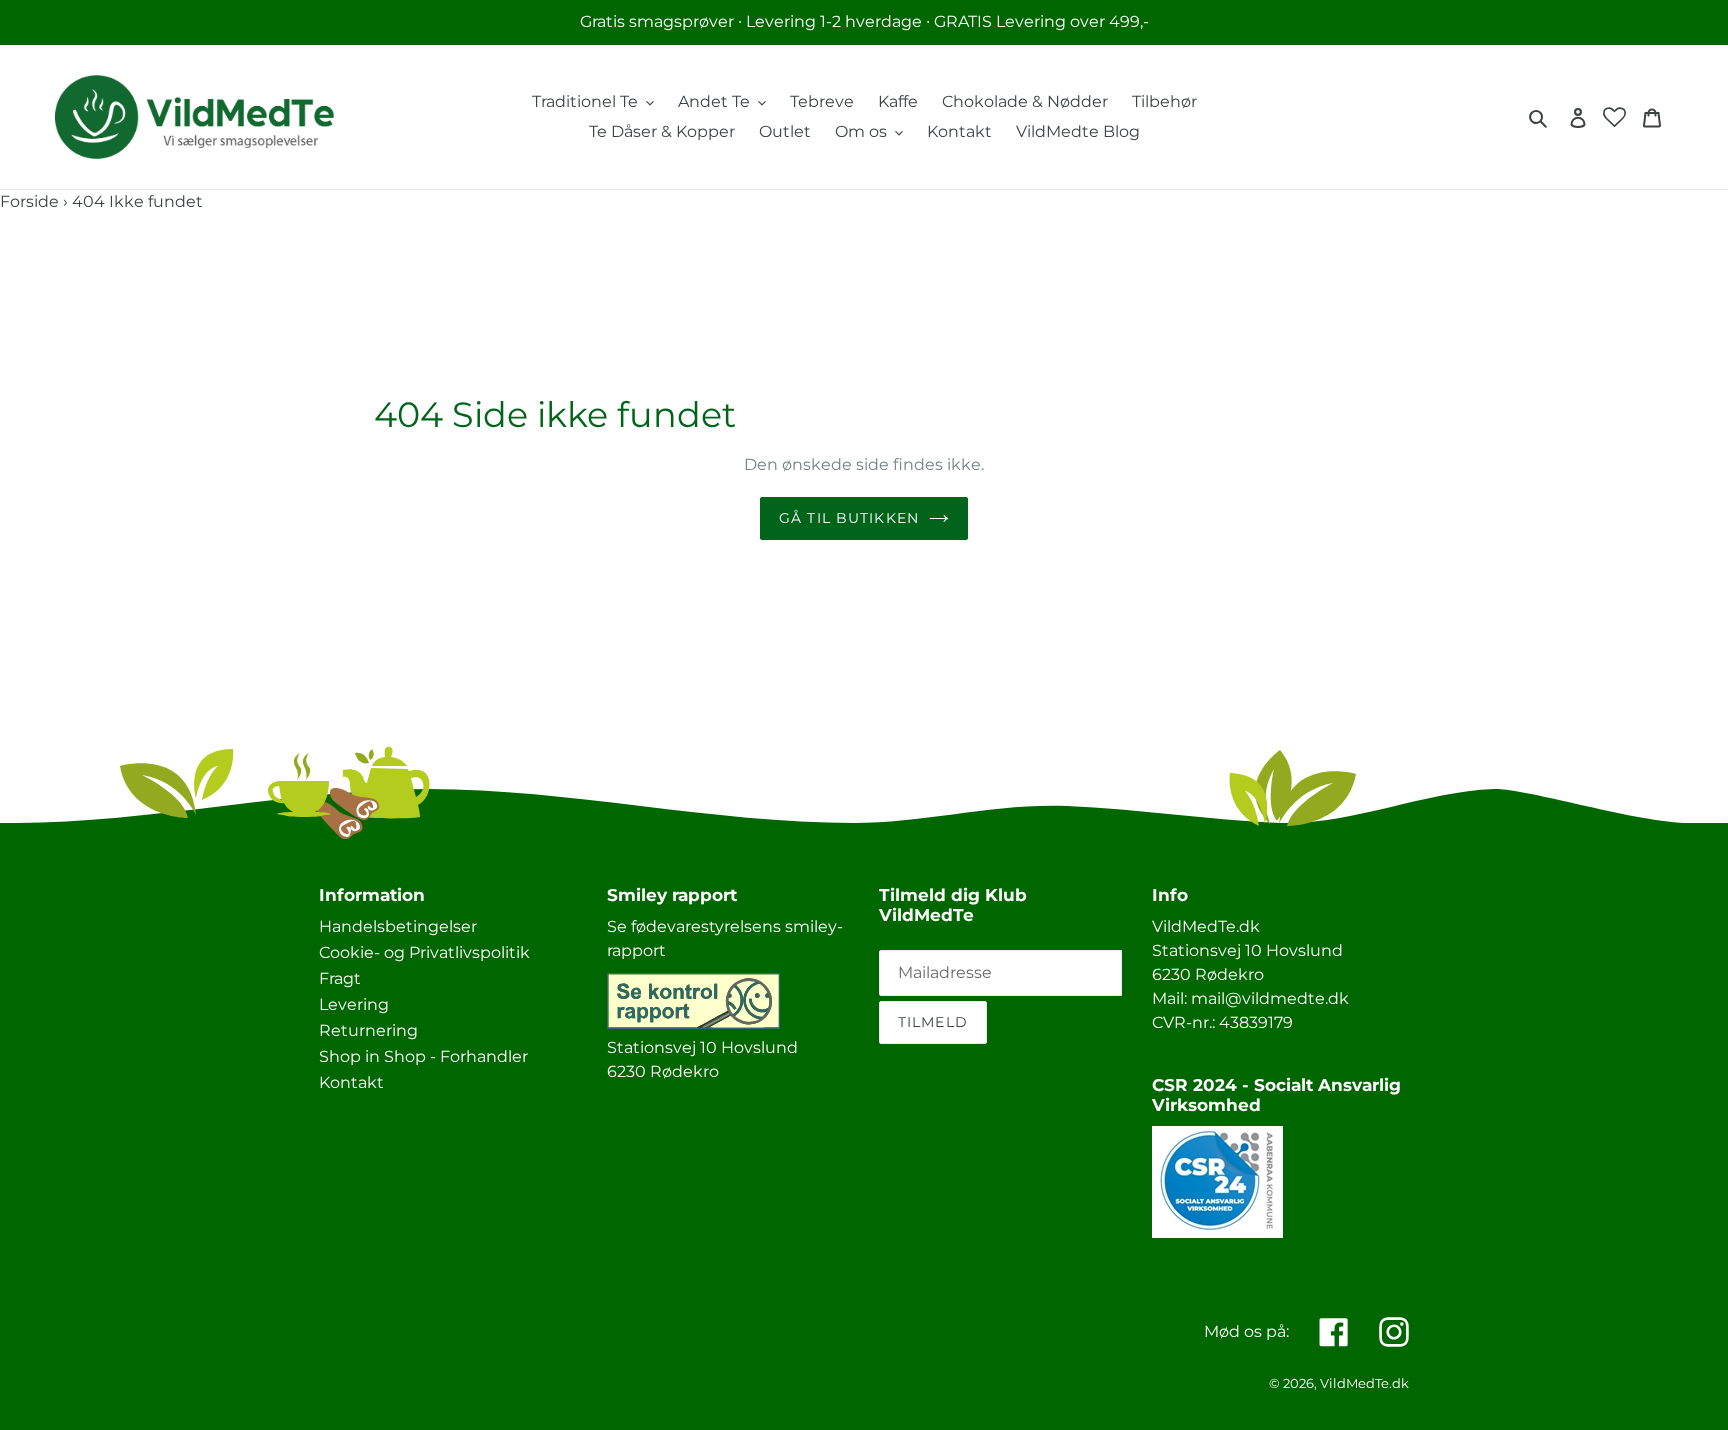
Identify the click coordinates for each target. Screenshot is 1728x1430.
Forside (29, 201)
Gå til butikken (849, 518)
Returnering (368, 1030)
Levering (354, 1004)
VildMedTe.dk (1364, 1383)
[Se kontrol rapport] (693, 1023)
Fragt (340, 978)
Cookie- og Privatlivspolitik (424, 952)
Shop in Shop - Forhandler (423, 1056)
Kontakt (351, 1082)
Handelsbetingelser (398, 926)
